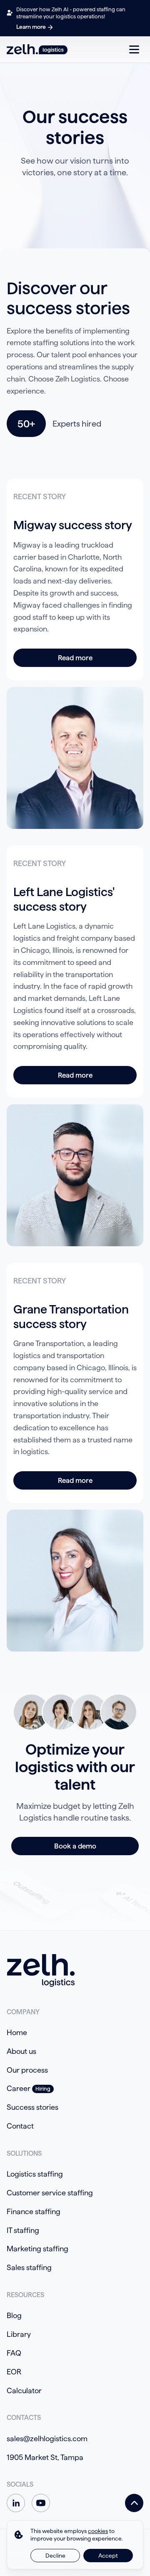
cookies (98, 2531)
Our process (27, 2070)
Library (19, 2334)
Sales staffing (29, 2267)
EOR (14, 2372)
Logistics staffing (35, 2174)
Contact (20, 2126)
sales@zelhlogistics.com (47, 2438)
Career (19, 2088)
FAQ (14, 2353)
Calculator (24, 2390)
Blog (14, 2315)
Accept (108, 2556)
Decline (55, 2556)
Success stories (32, 2107)
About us (21, 2051)
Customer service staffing (50, 2193)
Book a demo (75, 1846)
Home (17, 2032)
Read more (75, 658)
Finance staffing (34, 2211)
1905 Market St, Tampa (45, 2457)
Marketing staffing (37, 2249)
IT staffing (23, 2230)
